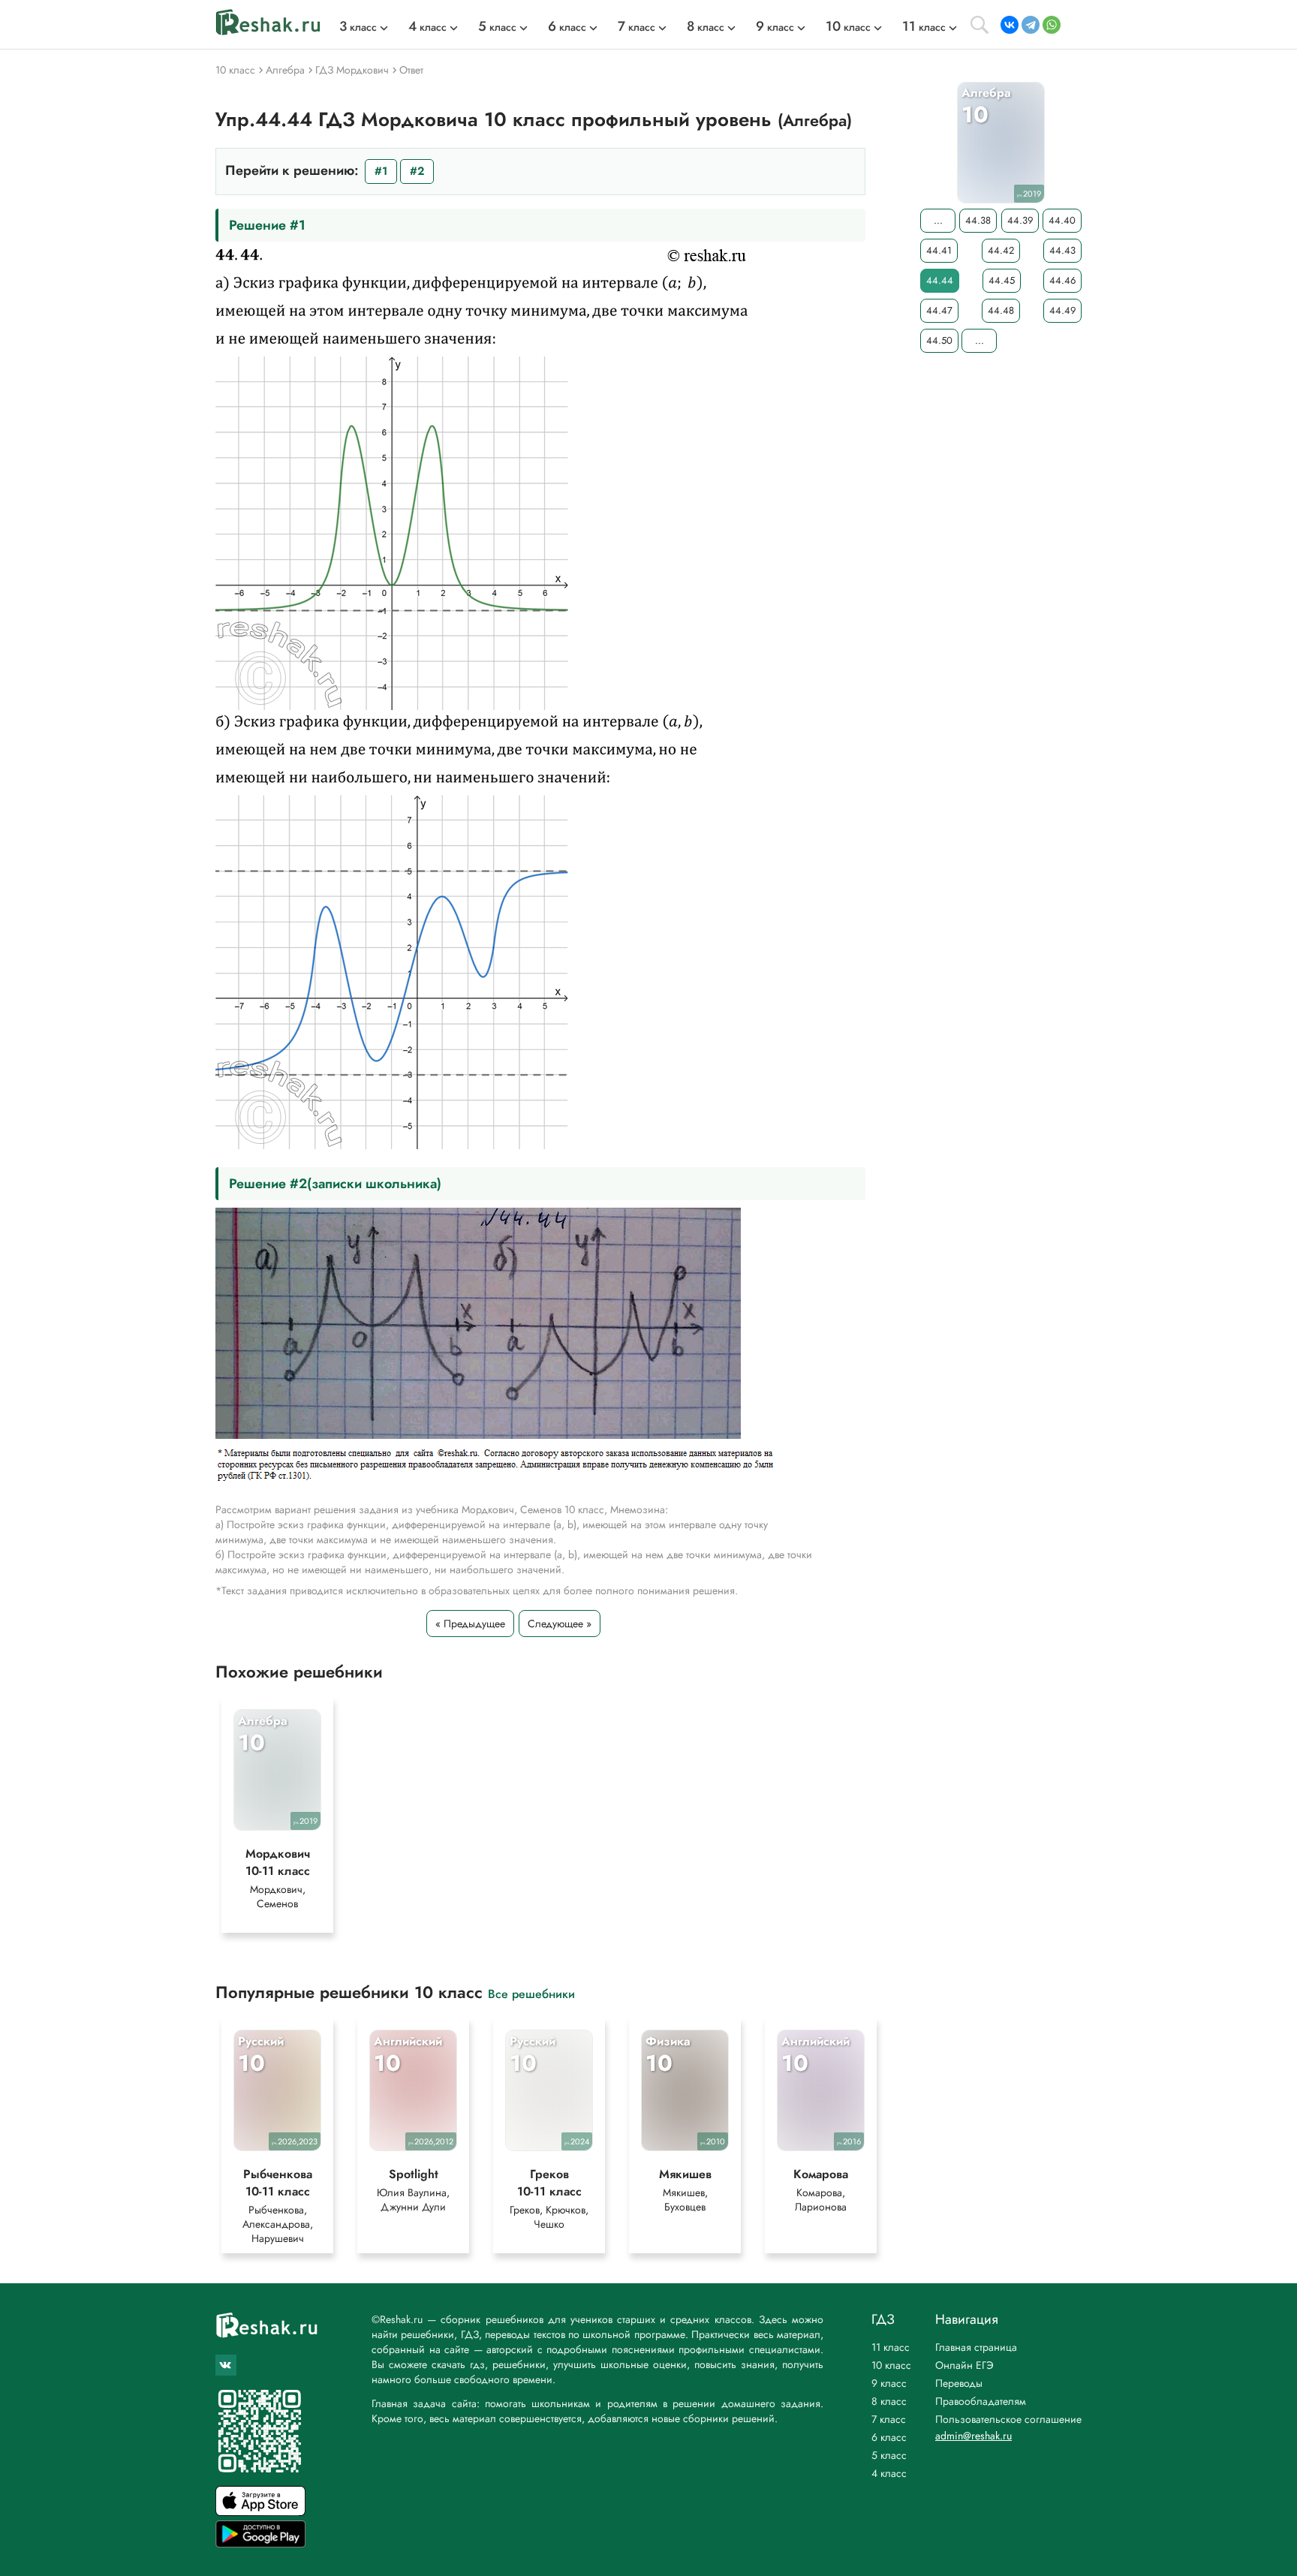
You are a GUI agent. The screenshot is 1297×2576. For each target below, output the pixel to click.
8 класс (889, 2401)
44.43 (1062, 250)
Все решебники (531, 1993)
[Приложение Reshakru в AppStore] (260, 2512)
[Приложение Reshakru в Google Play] (260, 2543)
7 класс (889, 2419)
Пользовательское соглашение (1008, 2419)
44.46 (1062, 280)
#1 (381, 171)
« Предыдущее (470, 1624)
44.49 (1062, 310)
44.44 (940, 280)
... (938, 220)
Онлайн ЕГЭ (964, 2365)
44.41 (939, 250)
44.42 (1001, 250)
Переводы (959, 2383)
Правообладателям (981, 2401)
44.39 (1020, 220)
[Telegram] (1031, 25)
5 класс (889, 2455)
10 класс (891, 2365)
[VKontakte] (1010, 25)
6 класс (889, 2437)
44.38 (978, 220)
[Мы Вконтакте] (226, 2365)
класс (358, 27)
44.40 (1062, 220)
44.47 (939, 310)
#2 (417, 171)
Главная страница (976, 2347)
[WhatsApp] (1052, 25)
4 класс (889, 2473)
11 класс (891, 2347)
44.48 (1001, 310)
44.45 (1002, 280)
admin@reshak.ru (974, 2436)
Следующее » (560, 1624)
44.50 (939, 340)
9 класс (889, 2383)
